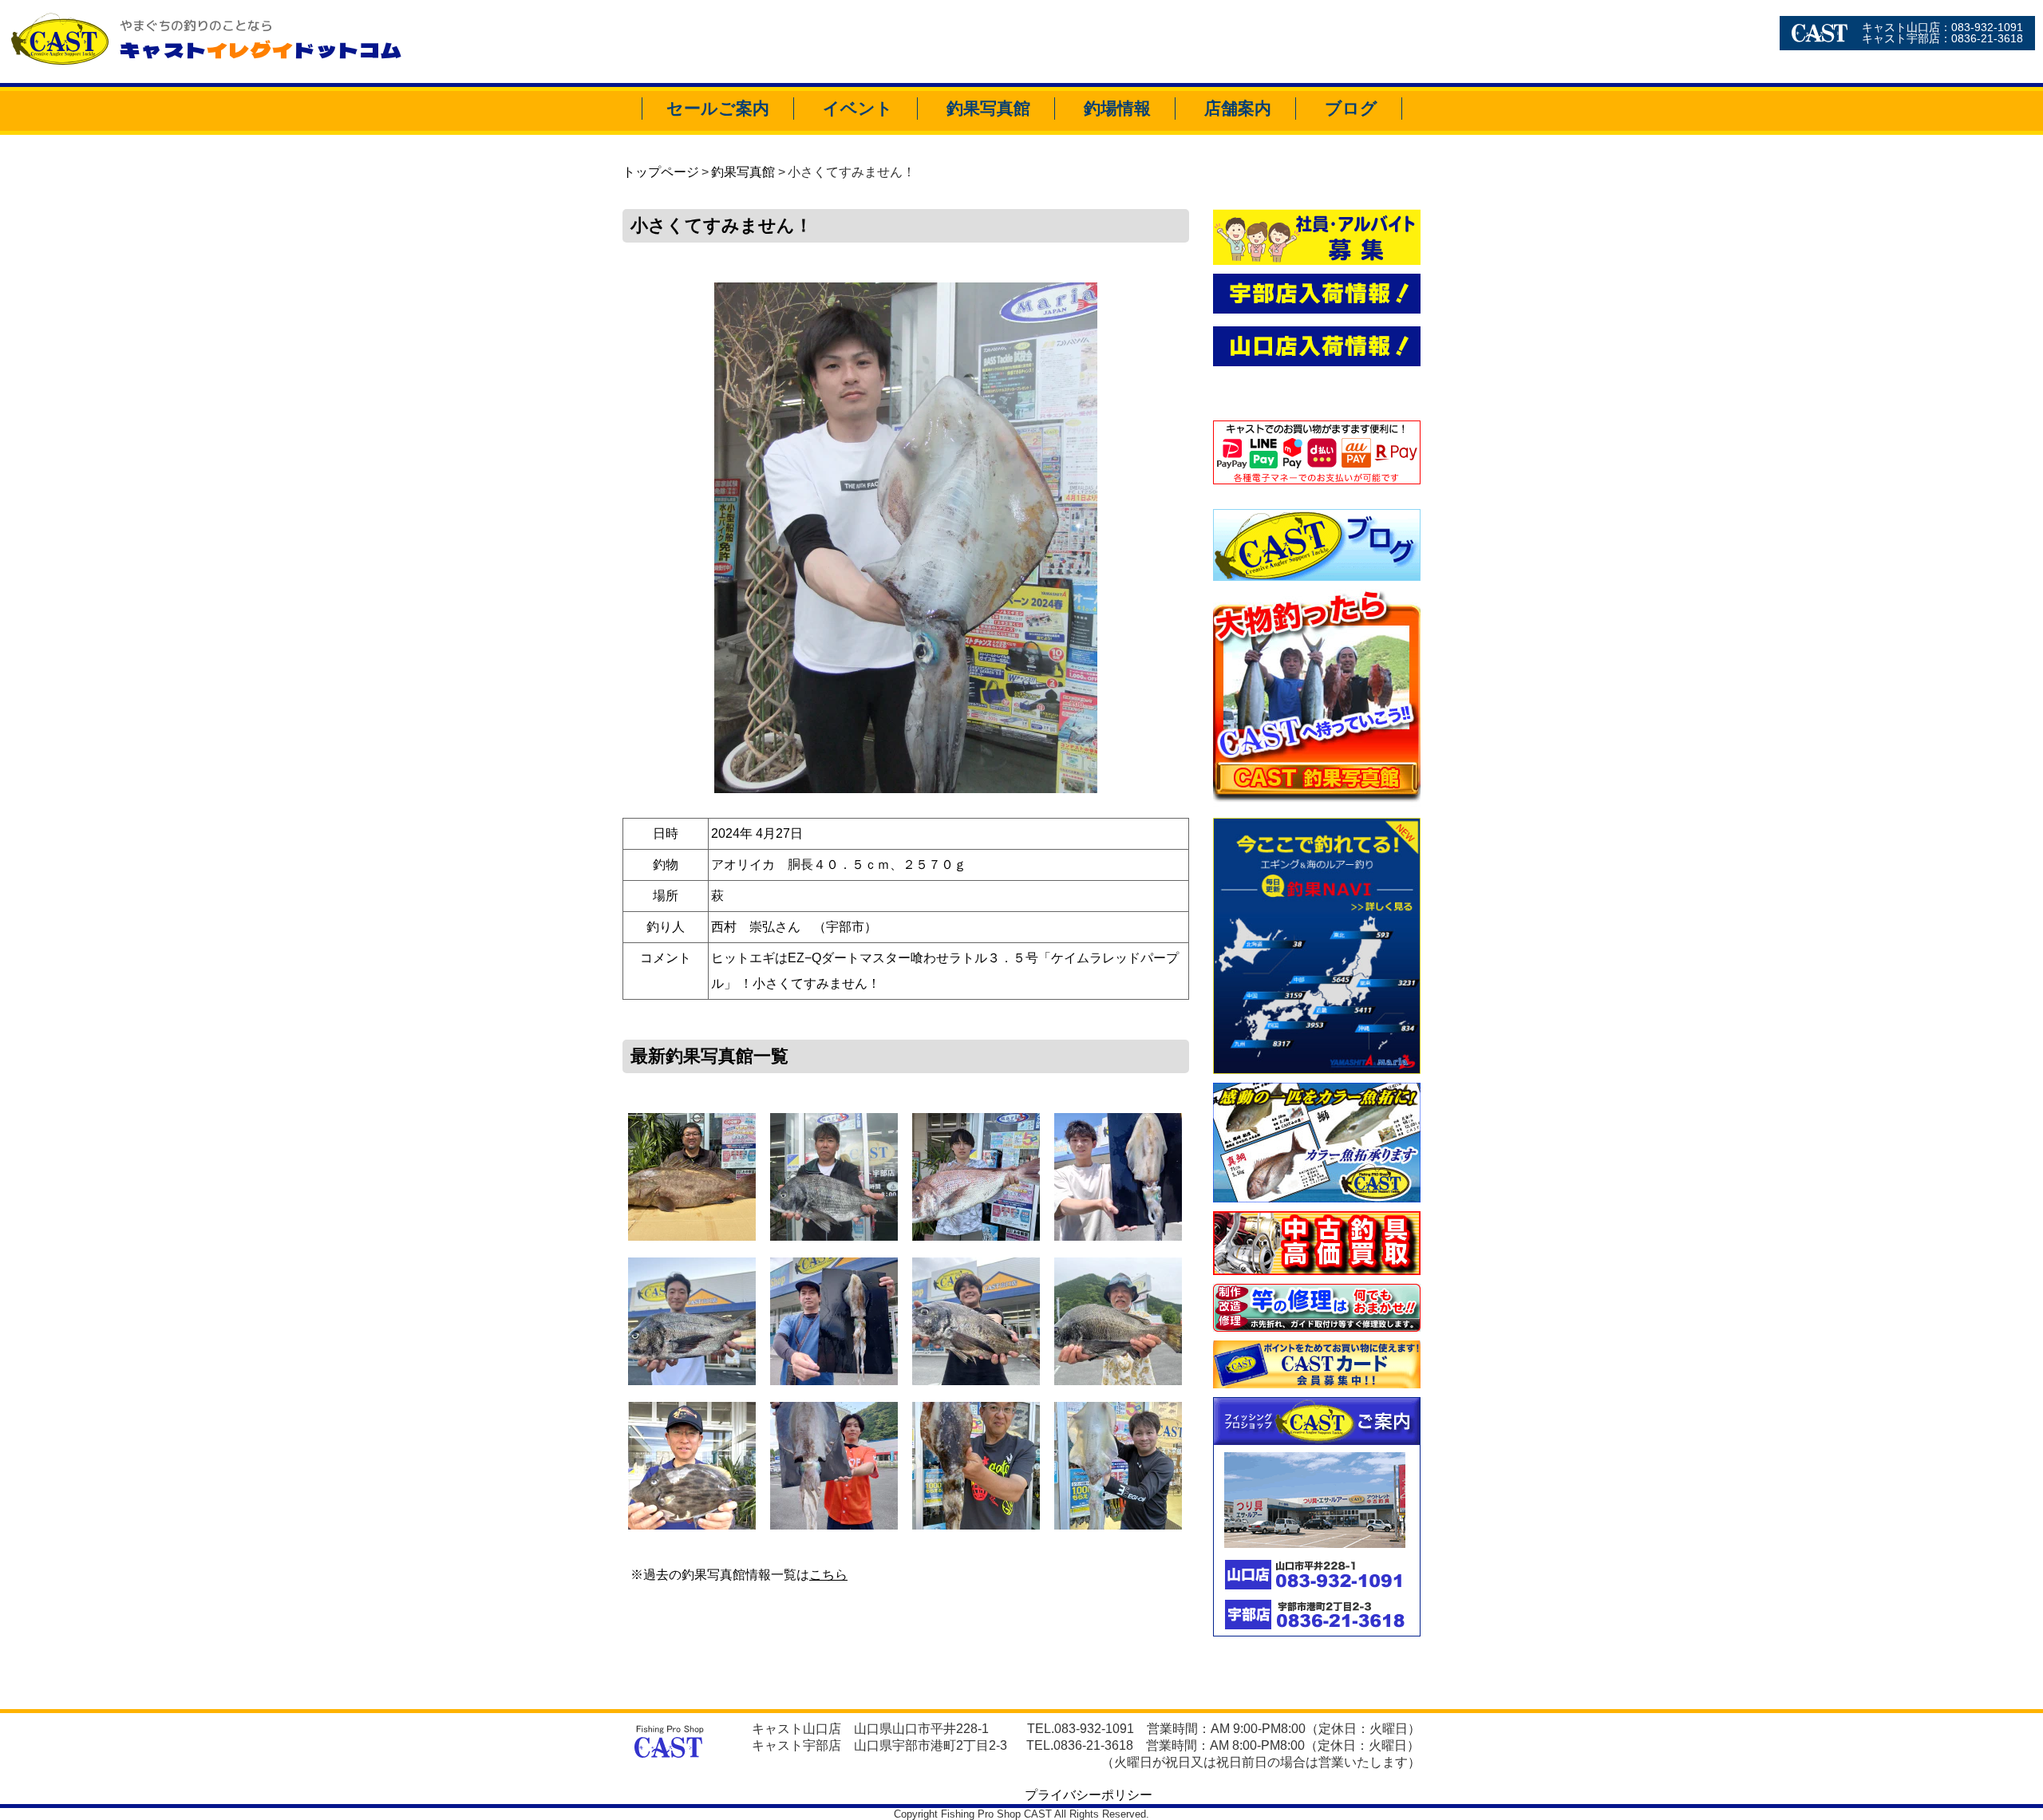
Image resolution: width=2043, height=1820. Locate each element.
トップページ (661, 172)
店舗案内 (1238, 108)
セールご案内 (718, 108)
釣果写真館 (988, 108)
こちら (828, 1575)
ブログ (1351, 108)
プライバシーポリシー (1089, 1795)
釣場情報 (1117, 108)
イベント (858, 108)
